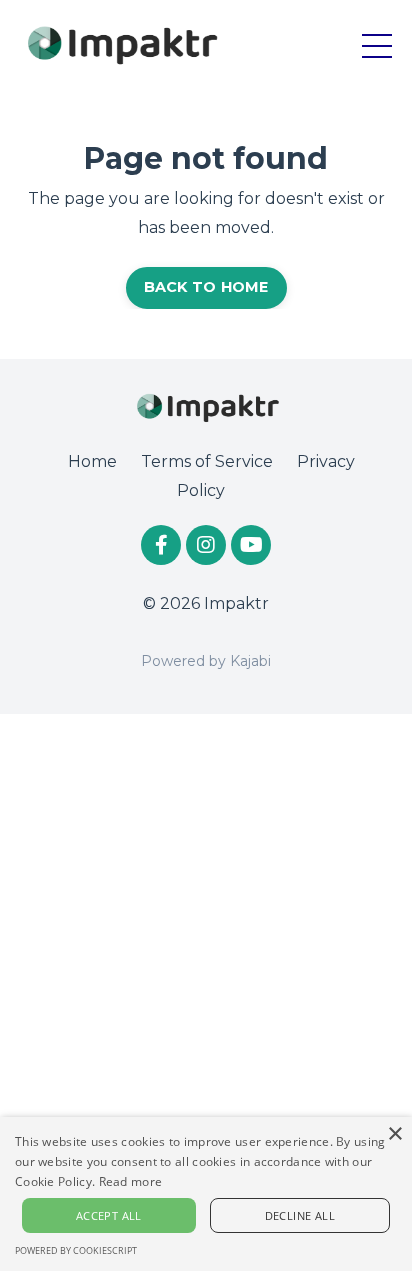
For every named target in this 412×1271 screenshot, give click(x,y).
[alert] (206, 1194)
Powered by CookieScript (76, 1250)
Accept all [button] (109, 1215)
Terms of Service (207, 461)
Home (92, 461)
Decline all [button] (300, 1215)
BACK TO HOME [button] (206, 287)
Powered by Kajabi (206, 661)
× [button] (394, 1134)
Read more (131, 1181)
